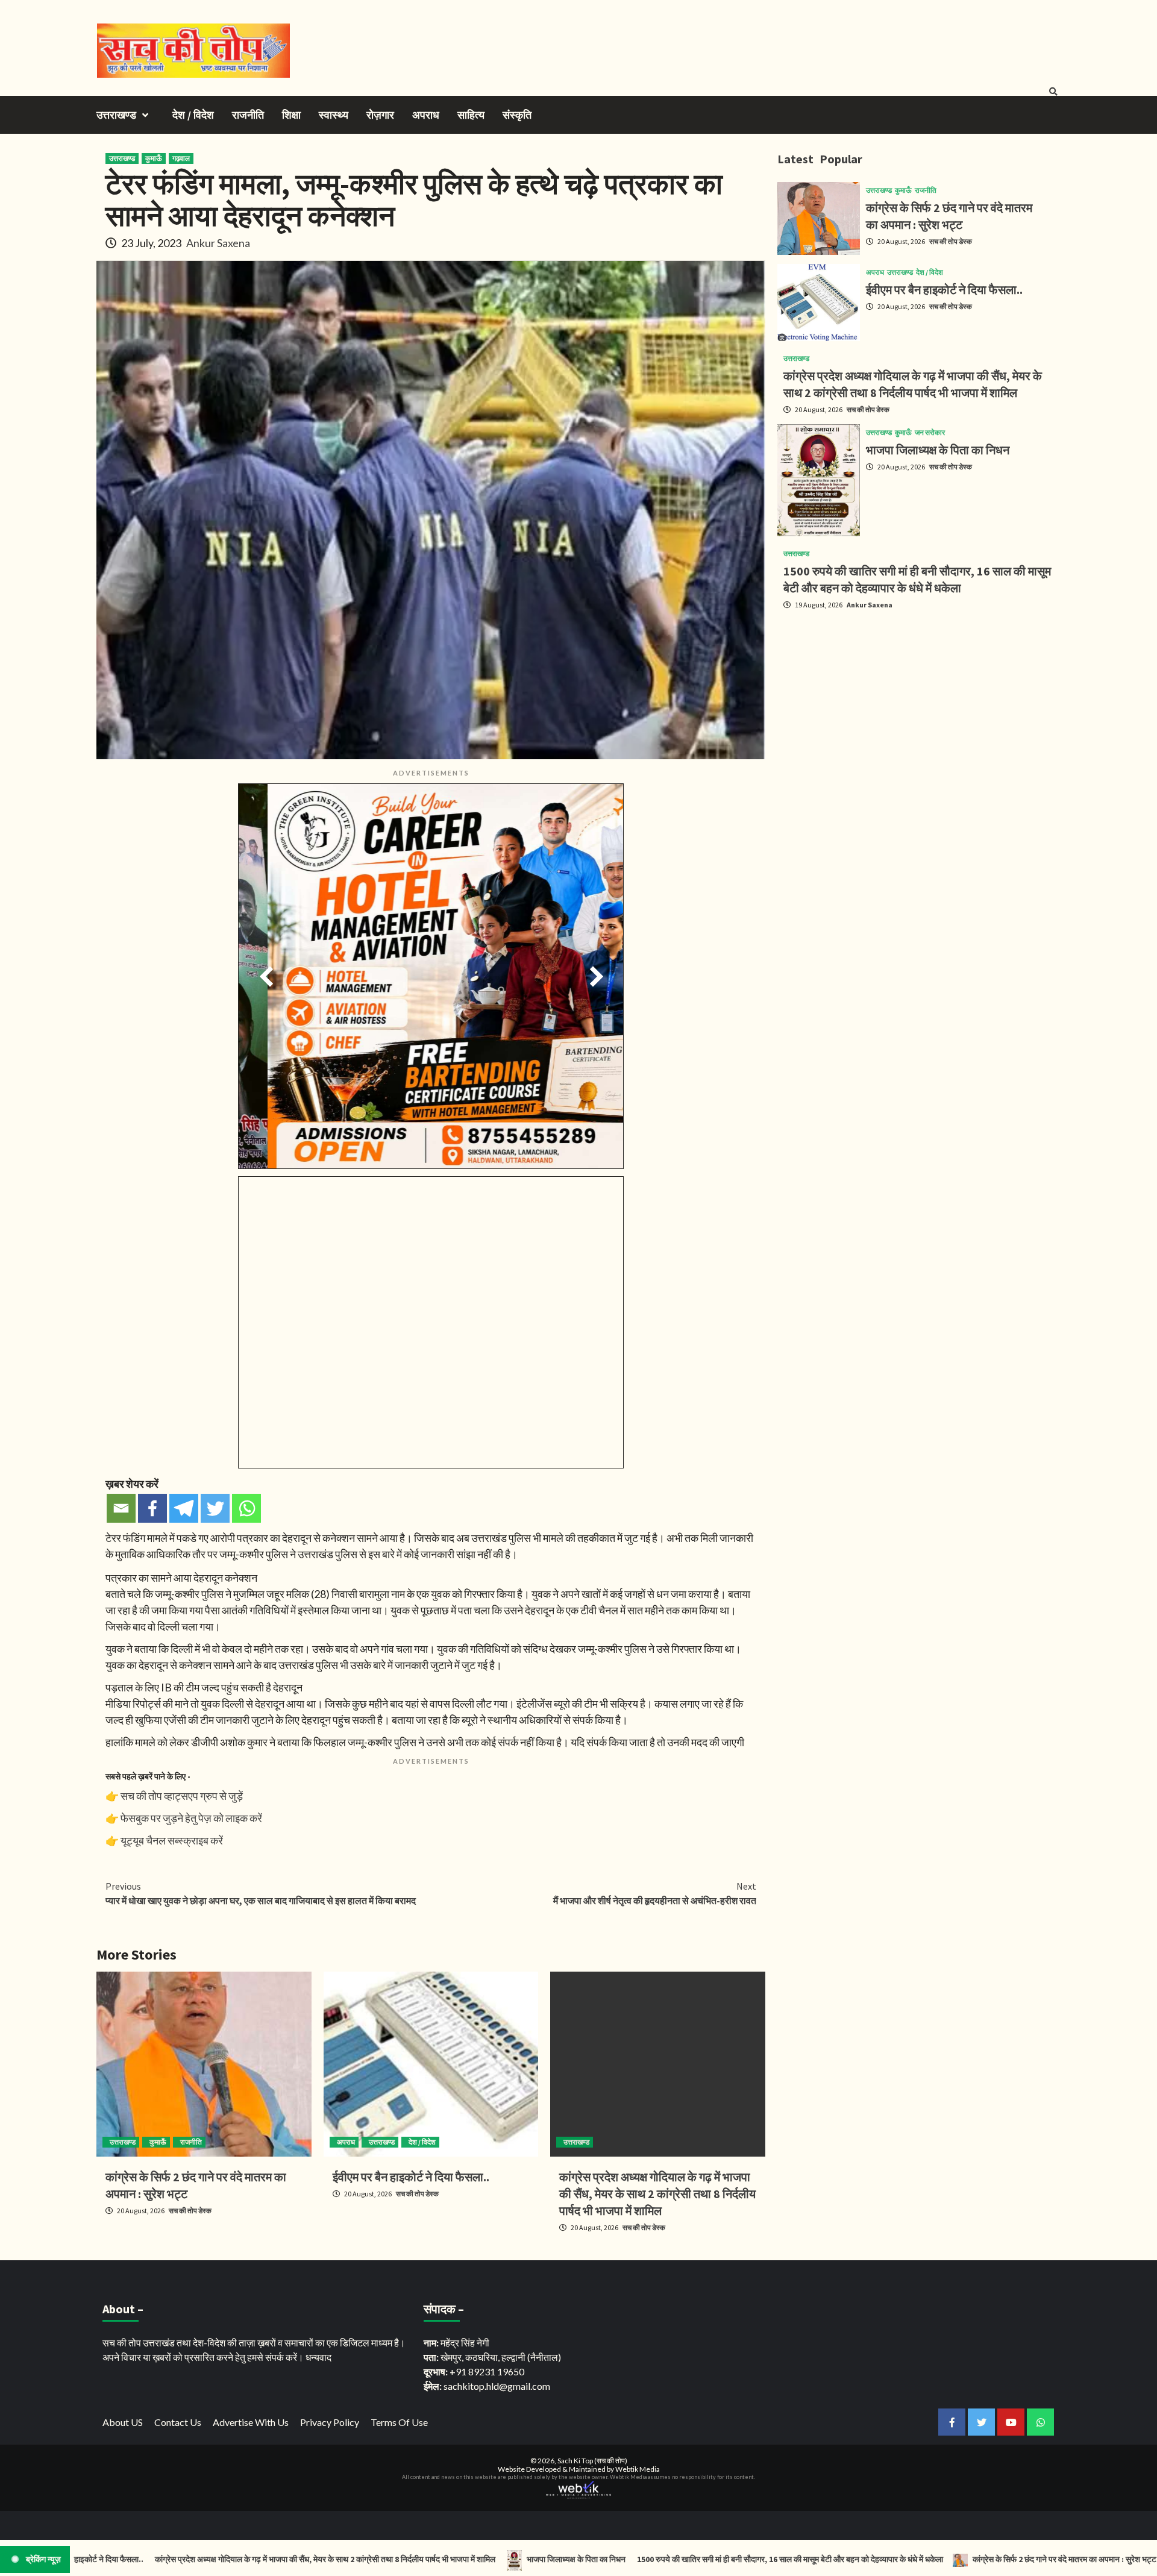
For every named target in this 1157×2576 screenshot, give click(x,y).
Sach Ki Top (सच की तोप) (592, 2461)
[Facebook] (152, 1508)
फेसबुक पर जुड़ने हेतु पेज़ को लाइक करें (191, 1818)
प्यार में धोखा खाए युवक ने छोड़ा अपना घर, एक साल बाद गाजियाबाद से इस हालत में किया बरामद (261, 1893)
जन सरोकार (930, 433)
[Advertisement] (919, 704)
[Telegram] (184, 1508)
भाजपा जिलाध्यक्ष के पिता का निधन (938, 450)
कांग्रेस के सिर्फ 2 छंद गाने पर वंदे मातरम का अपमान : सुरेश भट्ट (970, 2559)
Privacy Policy (330, 2422)
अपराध (426, 115)
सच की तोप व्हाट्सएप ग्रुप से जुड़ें (182, 1796)
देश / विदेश (193, 115)
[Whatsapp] (246, 1508)
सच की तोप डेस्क (190, 2211)
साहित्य (471, 115)
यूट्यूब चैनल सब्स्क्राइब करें (172, 1840)
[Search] (1053, 92)
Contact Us (178, 2422)
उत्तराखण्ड (116, 115)
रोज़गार (380, 115)
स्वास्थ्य (334, 115)
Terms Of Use (399, 2422)
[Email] (121, 1508)
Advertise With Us (251, 2422)
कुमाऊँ (154, 158)
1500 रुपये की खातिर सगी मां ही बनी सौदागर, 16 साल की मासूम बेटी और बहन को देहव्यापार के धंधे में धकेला (695, 2559)
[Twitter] (215, 1508)
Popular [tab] (841, 159)
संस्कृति (517, 115)
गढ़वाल (181, 158)
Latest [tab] (795, 159)
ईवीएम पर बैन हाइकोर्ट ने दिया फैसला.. (411, 2177)
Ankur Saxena (218, 243)
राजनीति (248, 115)
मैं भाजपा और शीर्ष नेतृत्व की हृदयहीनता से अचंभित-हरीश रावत (655, 1893)
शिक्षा (291, 115)
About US (123, 2422)
